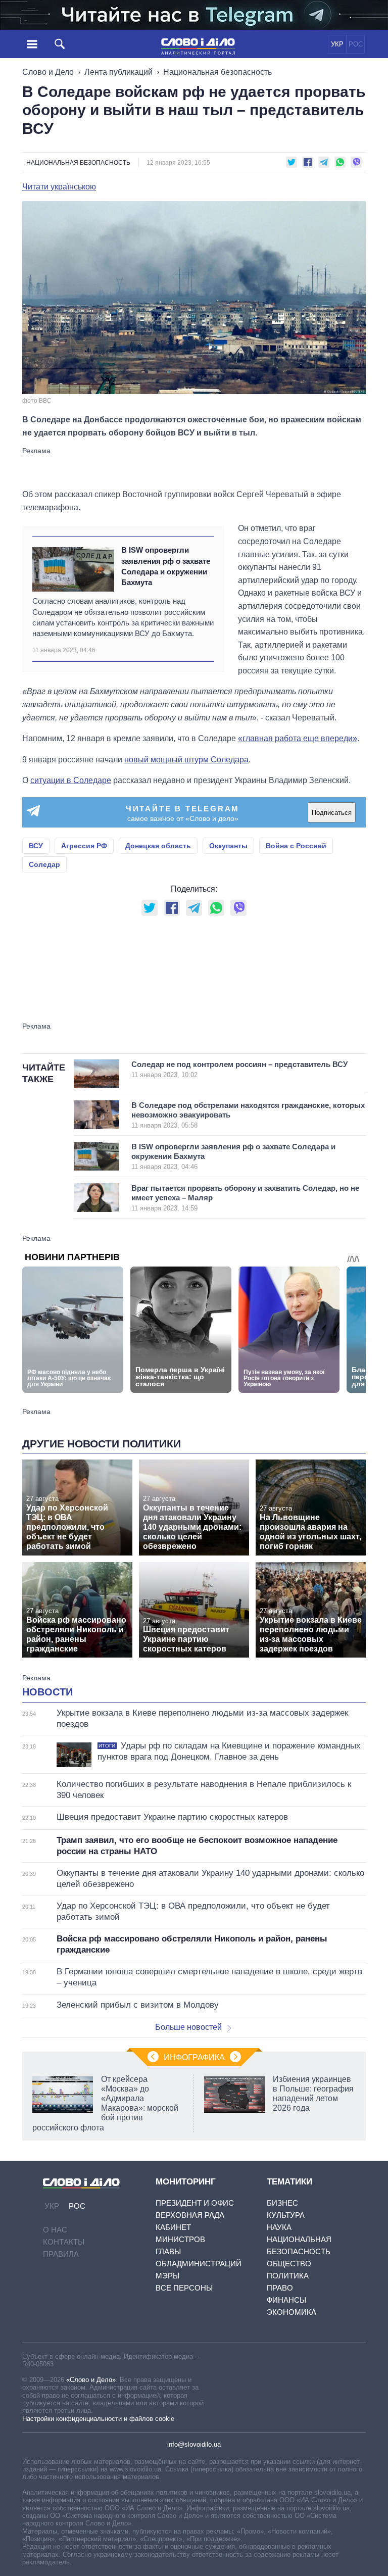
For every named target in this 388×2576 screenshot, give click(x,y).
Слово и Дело (48, 72)
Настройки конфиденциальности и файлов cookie (98, 2419)
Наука (279, 2227)
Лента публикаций (118, 72)
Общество (289, 2264)
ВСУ (36, 846)
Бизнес (282, 2203)
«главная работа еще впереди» (298, 738)
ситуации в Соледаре (71, 780)
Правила (61, 2254)
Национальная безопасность (217, 72)
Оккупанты (228, 846)
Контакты (64, 2242)
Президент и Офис (195, 2203)
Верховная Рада (190, 2215)
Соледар (44, 864)
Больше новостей (188, 2027)
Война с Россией (296, 846)
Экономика (292, 2312)
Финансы (286, 2300)
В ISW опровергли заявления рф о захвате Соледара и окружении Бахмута (166, 566)
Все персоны (184, 2288)
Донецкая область (158, 846)
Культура (286, 2215)
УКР (337, 44)
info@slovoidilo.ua (194, 2444)
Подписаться (332, 813)
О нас (55, 2230)
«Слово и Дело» (91, 2380)
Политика (288, 2276)
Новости (47, 1692)
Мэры (167, 2276)
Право (280, 2288)
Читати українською (59, 187)
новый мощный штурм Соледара (186, 760)
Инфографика (194, 2057)
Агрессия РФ (84, 846)
